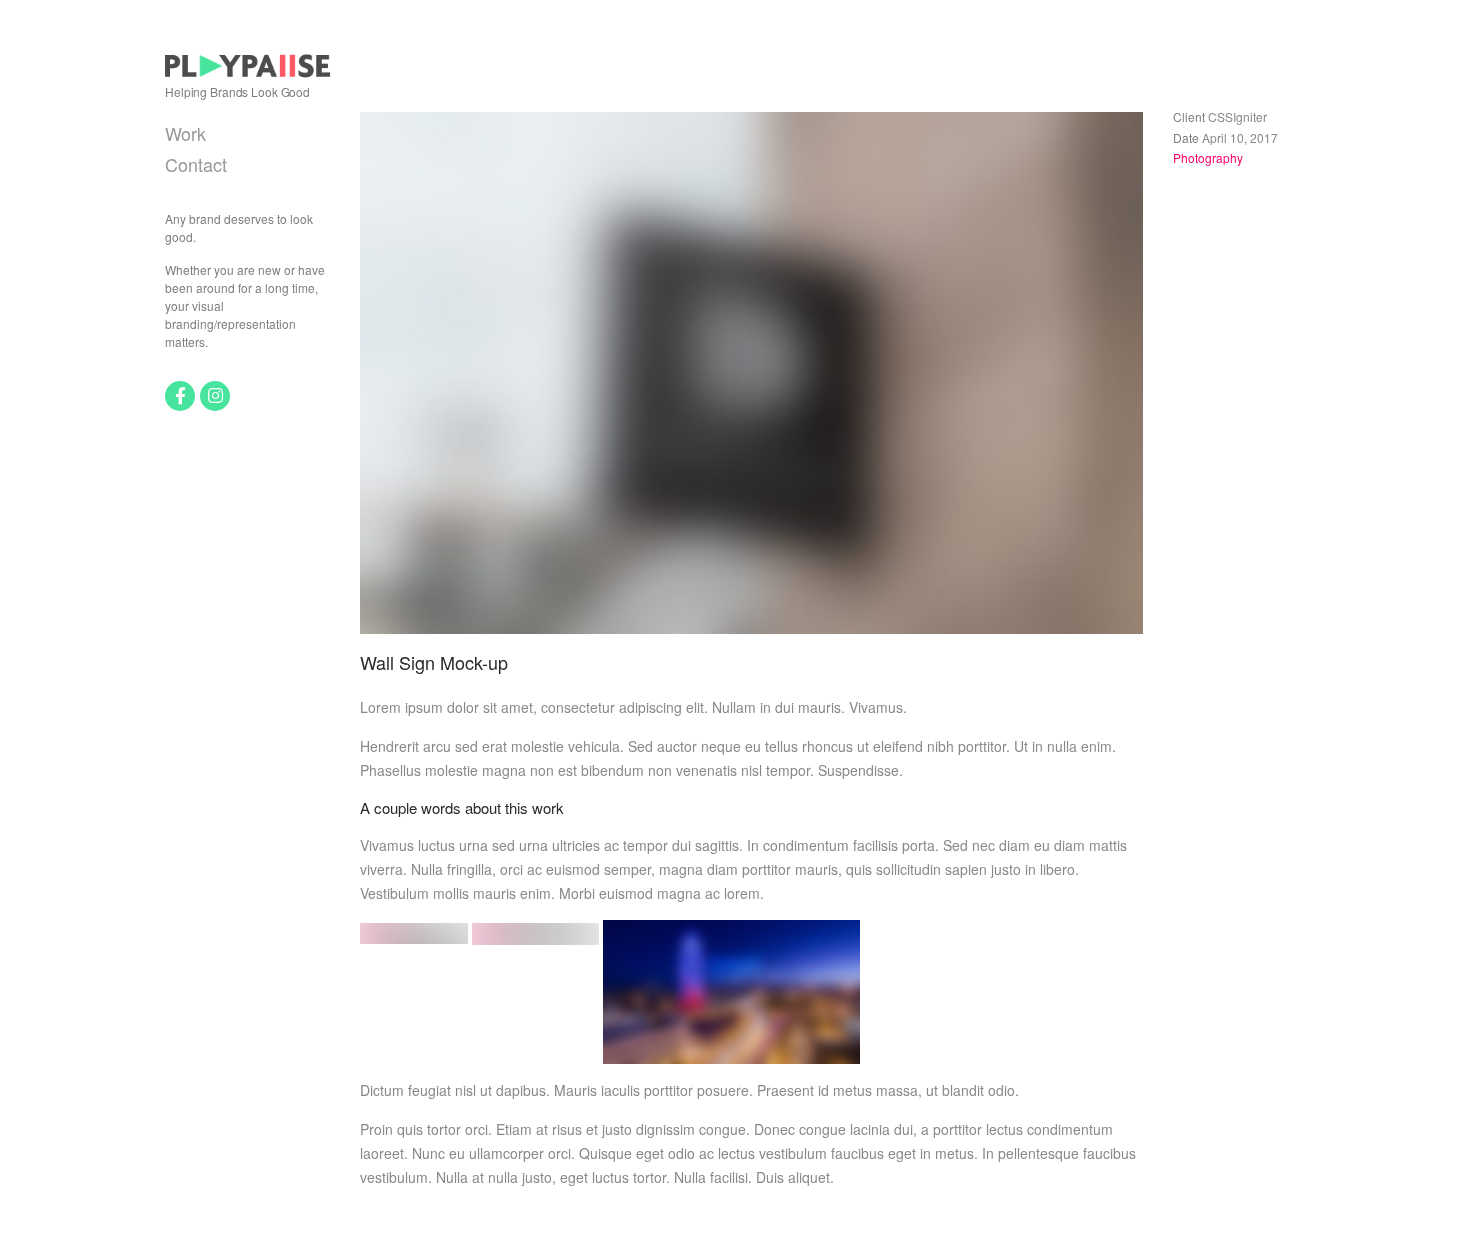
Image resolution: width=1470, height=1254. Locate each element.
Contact (196, 164)
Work (185, 133)
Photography (1208, 157)
